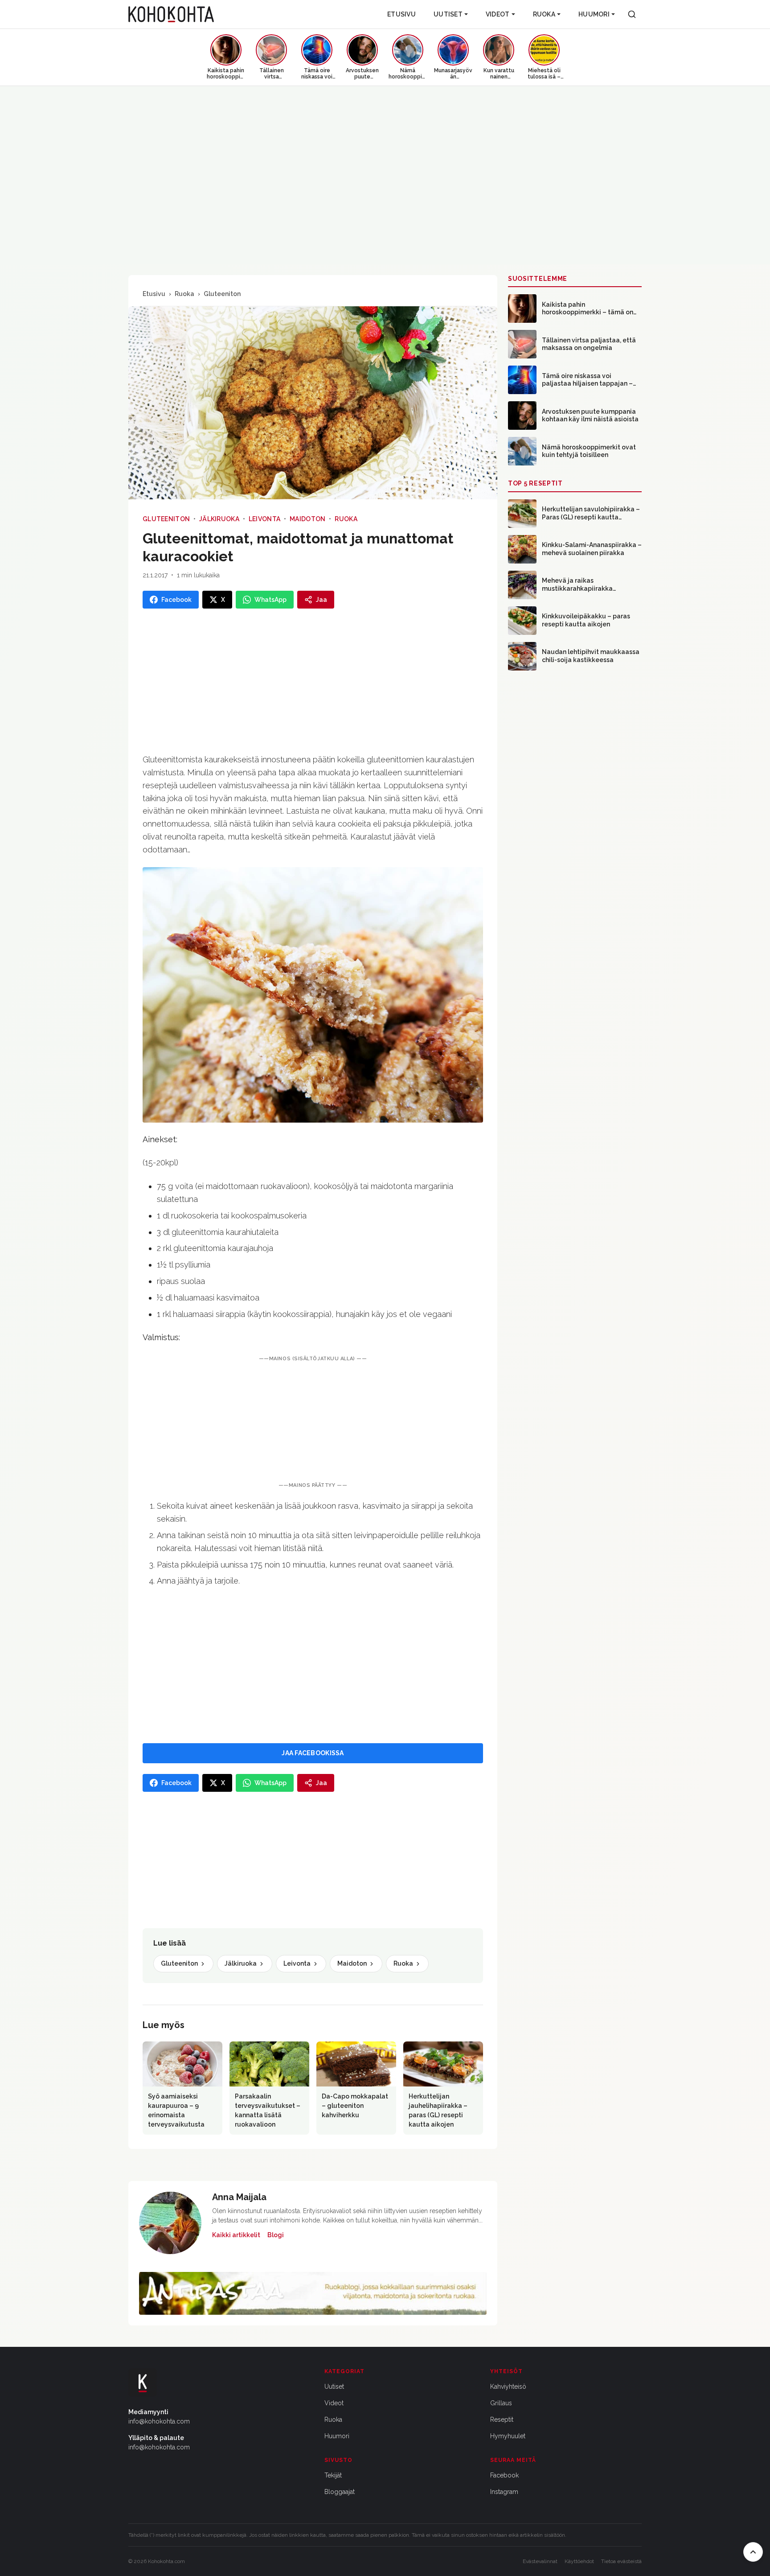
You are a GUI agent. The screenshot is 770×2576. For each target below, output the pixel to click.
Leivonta (264, 519)
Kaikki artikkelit (236, 2235)
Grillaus (501, 2403)
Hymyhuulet (508, 2436)
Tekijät (333, 2475)
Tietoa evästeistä (621, 2561)
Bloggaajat (340, 2492)
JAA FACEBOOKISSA (313, 1753)
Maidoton (307, 519)
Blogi (276, 2235)
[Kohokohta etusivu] (171, 14)
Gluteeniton (222, 294)
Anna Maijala (239, 2197)
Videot (498, 14)
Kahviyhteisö (508, 2387)
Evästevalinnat (540, 2561)
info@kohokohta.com (159, 2421)
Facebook (504, 2475)
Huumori (594, 14)
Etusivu (401, 14)
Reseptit (502, 2420)
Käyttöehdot (579, 2561)
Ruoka (544, 14)
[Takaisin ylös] (753, 2552)
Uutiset (448, 14)
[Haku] (632, 14)
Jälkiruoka (219, 519)
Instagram (504, 2492)
